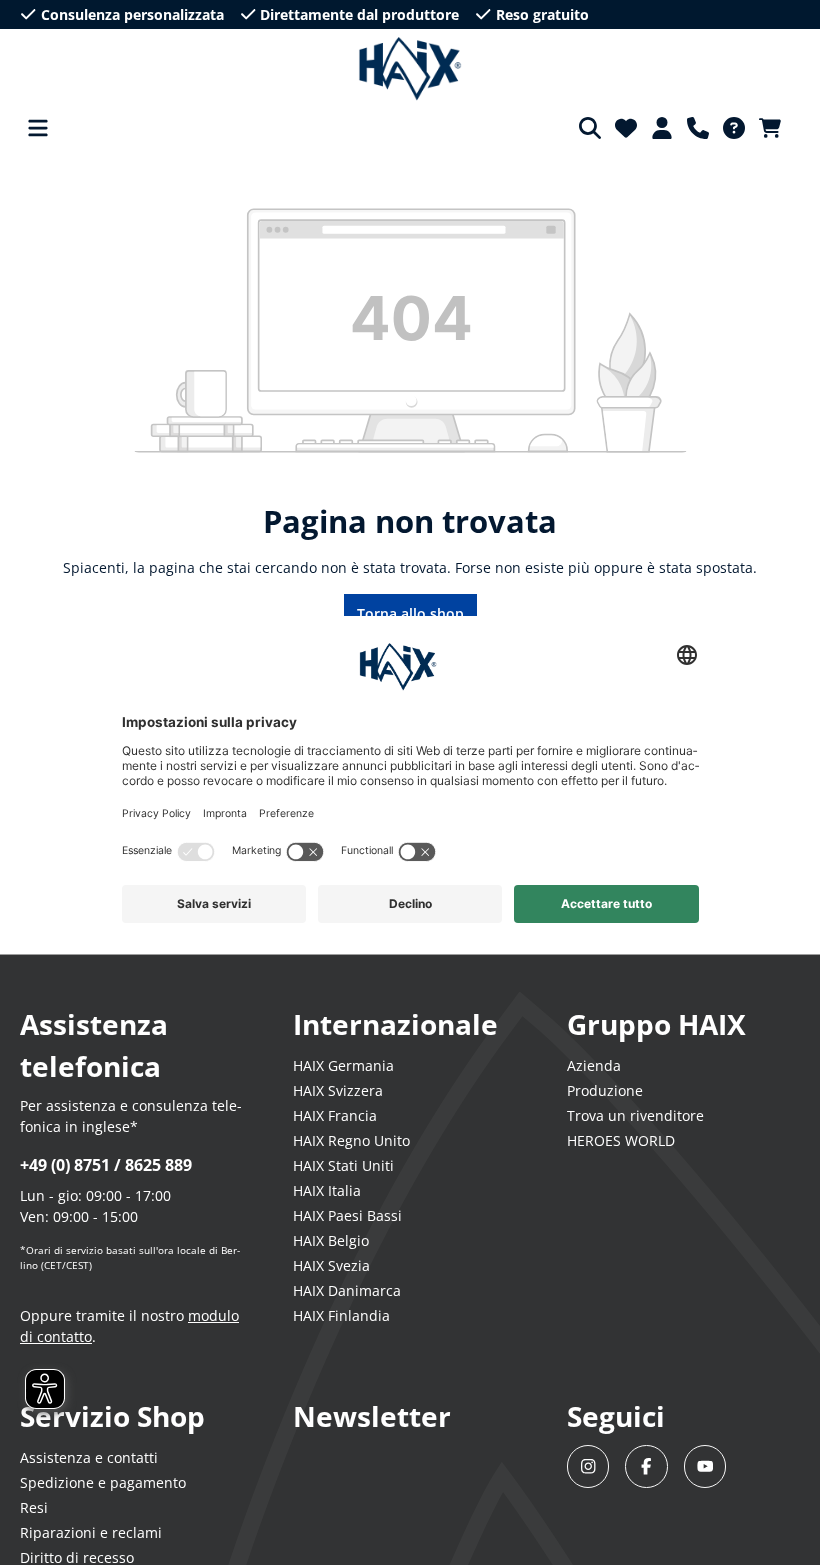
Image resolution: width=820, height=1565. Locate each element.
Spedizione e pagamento (103, 1482)
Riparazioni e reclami (91, 1532)
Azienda (594, 1065)
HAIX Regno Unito (351, 1140)
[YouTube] (705, 1466)
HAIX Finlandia (341, 1315)
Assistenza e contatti (89, 1457)
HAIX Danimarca (347, 1290)
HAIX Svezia (331, 1265)
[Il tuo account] (662, 128)
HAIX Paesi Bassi (347, 1215)
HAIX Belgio (331, 1240)
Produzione (605, 1090)
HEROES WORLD (621, 1140)
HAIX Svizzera (338, 1090)
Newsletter (372, 1416)
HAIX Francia (335, 1115)
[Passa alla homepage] (410, 69)
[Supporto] (698, 128)
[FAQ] (734, 128)
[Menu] (38, 128)
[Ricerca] (590, 128)
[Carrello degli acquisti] (776, 128)
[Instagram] (588, 1466)
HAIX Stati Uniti (343, 1165)
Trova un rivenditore (635, 1115)
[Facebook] (646, 1466)
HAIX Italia (327, 1190)
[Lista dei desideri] (626, 128)
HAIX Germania (343, 1065)
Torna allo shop (410, 613)
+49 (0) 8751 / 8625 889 (106, 1165)
